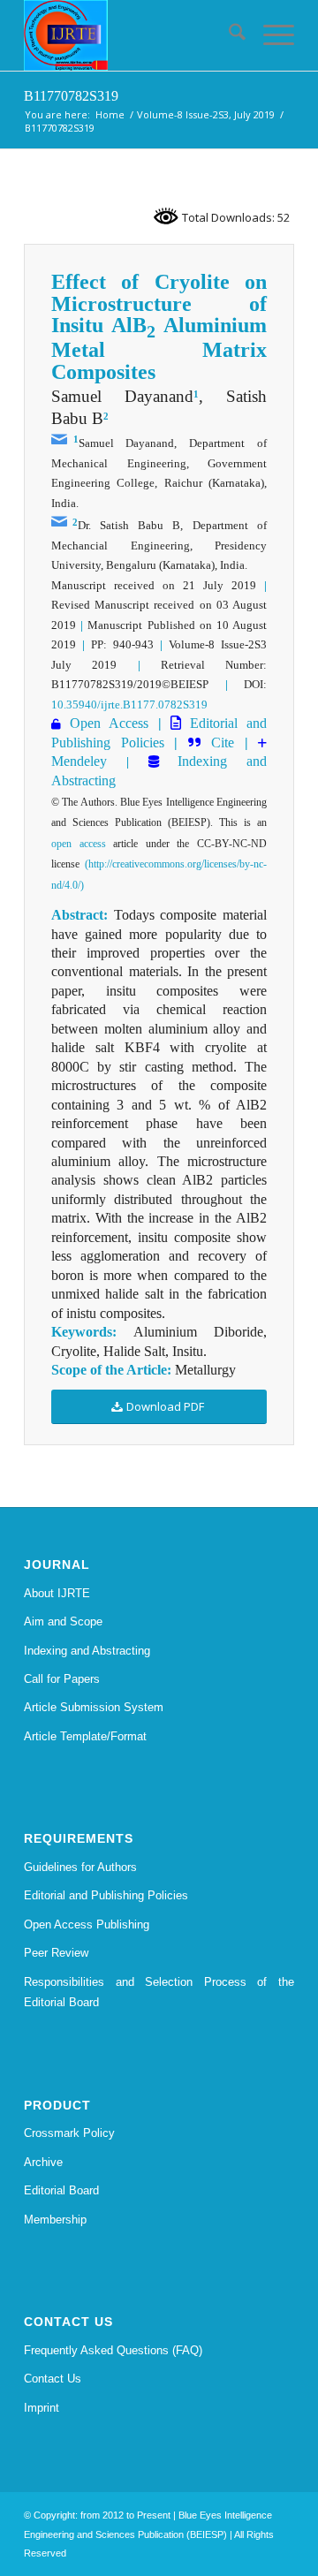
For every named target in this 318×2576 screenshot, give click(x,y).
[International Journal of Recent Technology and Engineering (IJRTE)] (132, 35)
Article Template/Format (85, 1736)
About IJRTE (57, 1593)
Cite (223, 742)
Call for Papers (62, 1679)
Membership (55, 2220)
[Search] (228, 35)
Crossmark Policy (69, 2133)
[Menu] (270, 35)
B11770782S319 (71, 96)
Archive (43, 2162)
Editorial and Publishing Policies (106, 1895)
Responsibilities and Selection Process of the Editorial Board (159, 1992)
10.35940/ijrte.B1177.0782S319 (129, 705)
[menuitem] (228, 35)
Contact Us (53, 2379)
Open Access (109, 723)
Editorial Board (61, 2190)
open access (79, 844)
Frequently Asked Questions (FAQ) (113, 2350)
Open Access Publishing (87, 1924)
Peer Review (56, 1953)
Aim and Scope (63, 1621)
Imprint (42, 2408)
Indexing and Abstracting (87, 1651)
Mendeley (79, 761)
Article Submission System (94, 1707)
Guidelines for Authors (80, 1867)
